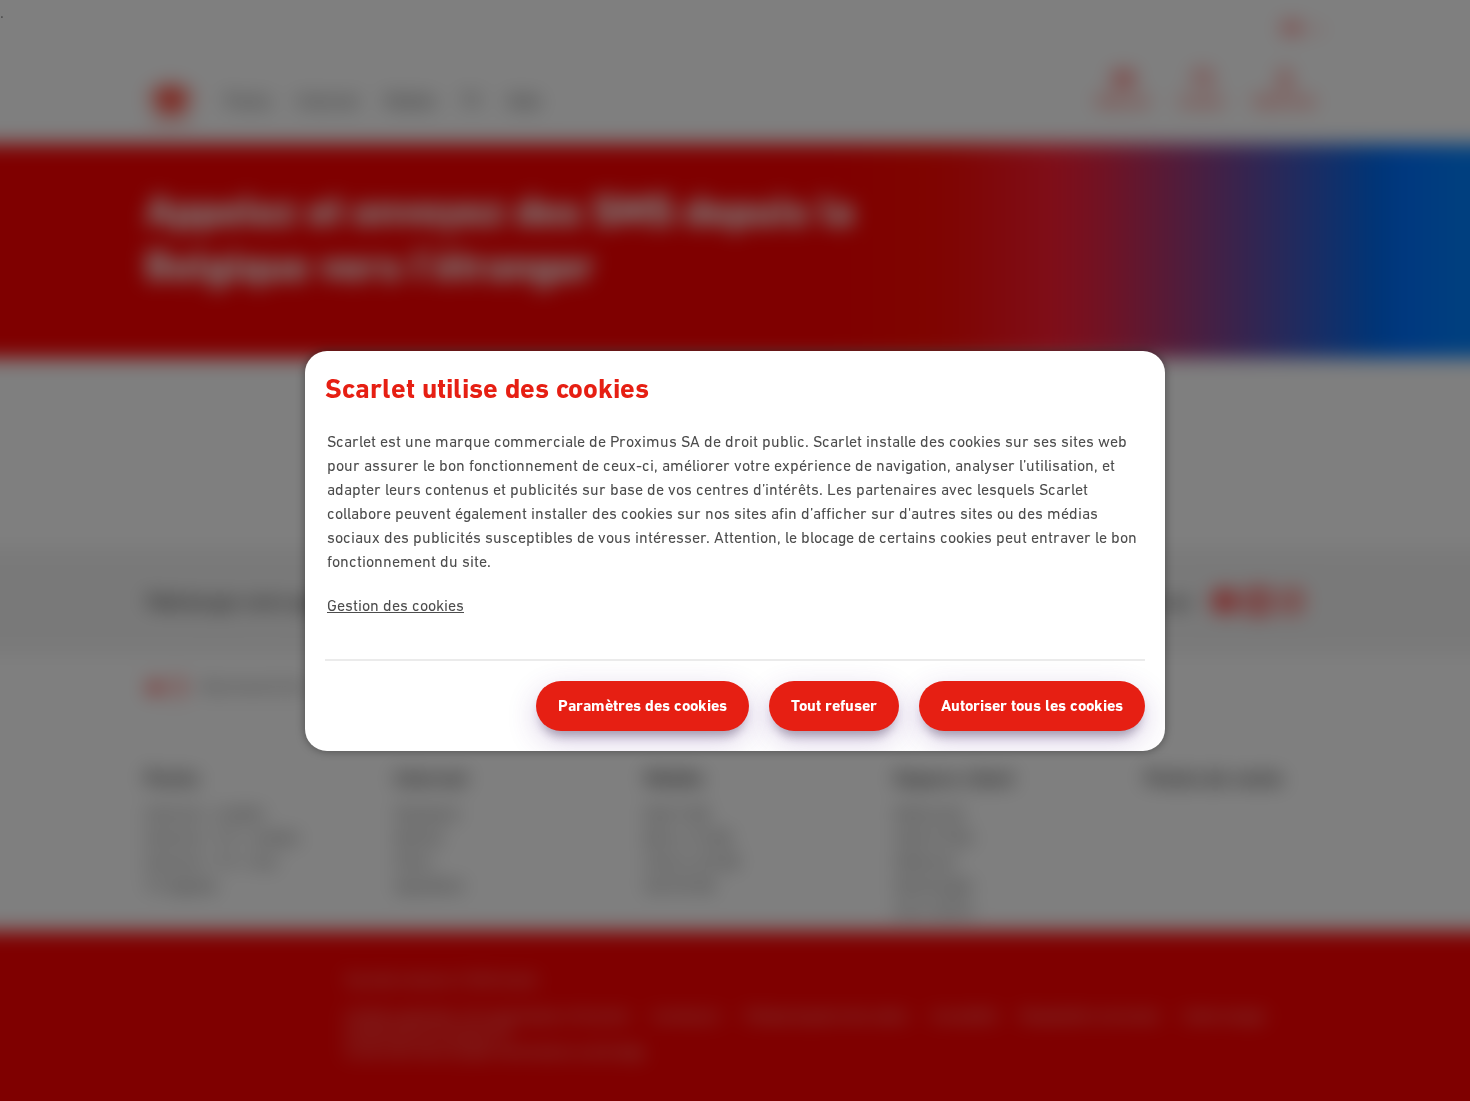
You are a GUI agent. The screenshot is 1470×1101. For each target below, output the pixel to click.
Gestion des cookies (395, 605)
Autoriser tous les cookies (1032, 705)
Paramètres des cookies (642, 705)
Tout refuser (834, 705)
